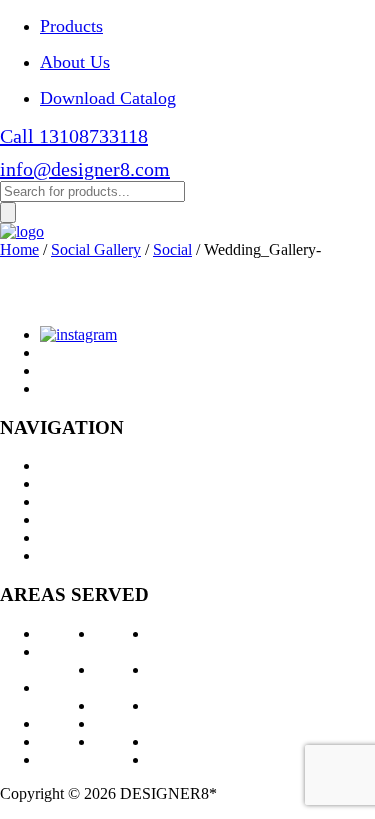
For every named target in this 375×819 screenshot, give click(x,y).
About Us (75, 62)
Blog (55, 537)
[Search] (8, 212)
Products (71, 26)
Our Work (72, 501)
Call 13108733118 (74, 136)
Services (66, 483)
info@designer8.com (85, 169)
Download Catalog (108, 98)
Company (71, 519)
